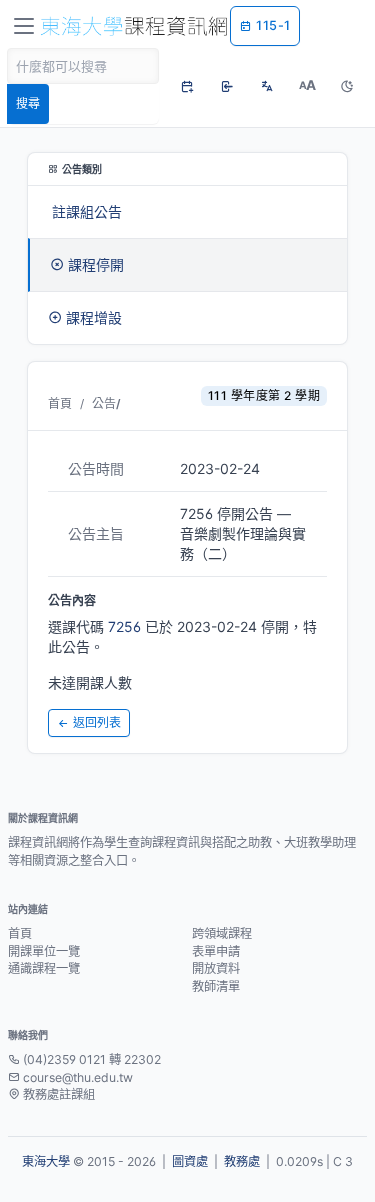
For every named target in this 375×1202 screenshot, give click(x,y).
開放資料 (216, 968)
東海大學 (46, 1161)
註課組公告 (87, 211)
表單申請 (216, 951)
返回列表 (97, 722)
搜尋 (28, 103)
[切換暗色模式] (347, 86)
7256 (124, 626)
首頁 (60, 403)
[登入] (227, 86)
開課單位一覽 (44, 951)
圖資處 (190, 1161)
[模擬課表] (187, 86)
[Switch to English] (267, 86)
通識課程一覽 (44, 968)
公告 (104, 403)
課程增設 (94, 317)
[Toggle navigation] (24, 26)
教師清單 (216, 986)
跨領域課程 (222, 933)
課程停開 (96, 264)
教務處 (242, 1161)
